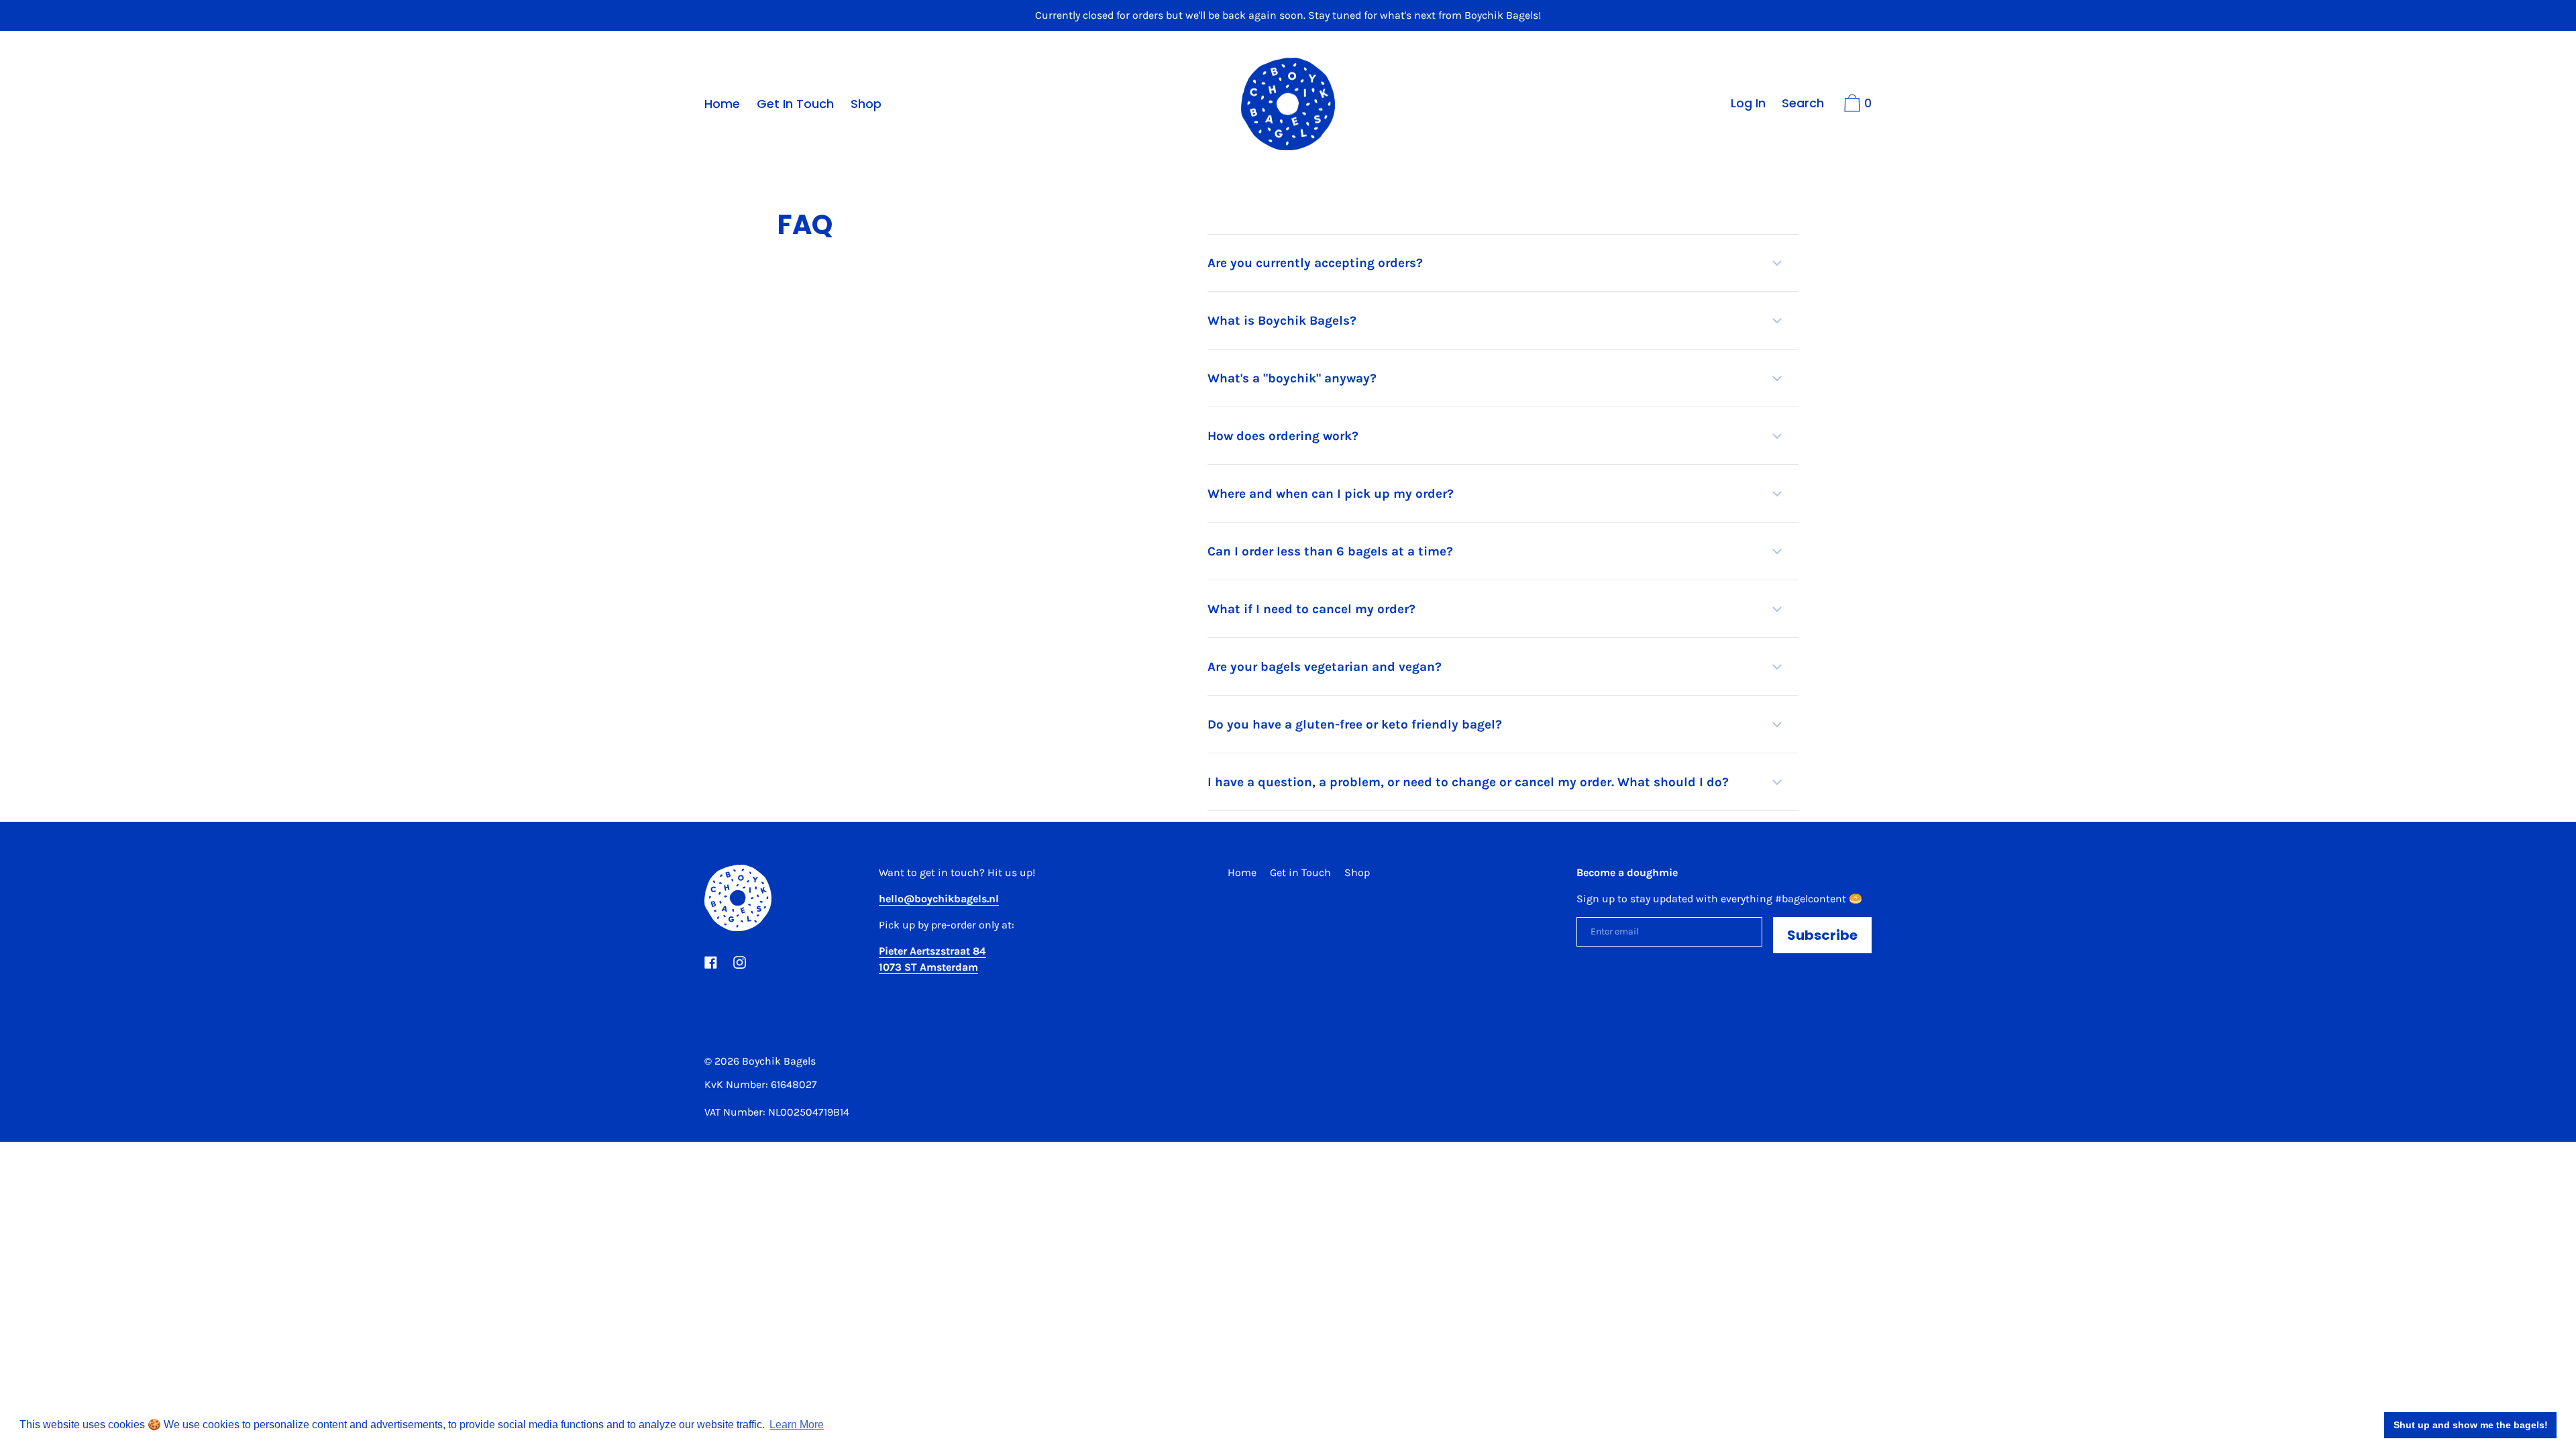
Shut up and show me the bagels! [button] (2471, 1425)
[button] (1503, 263)
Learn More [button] (797, 1425)
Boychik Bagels (779, 1061)
